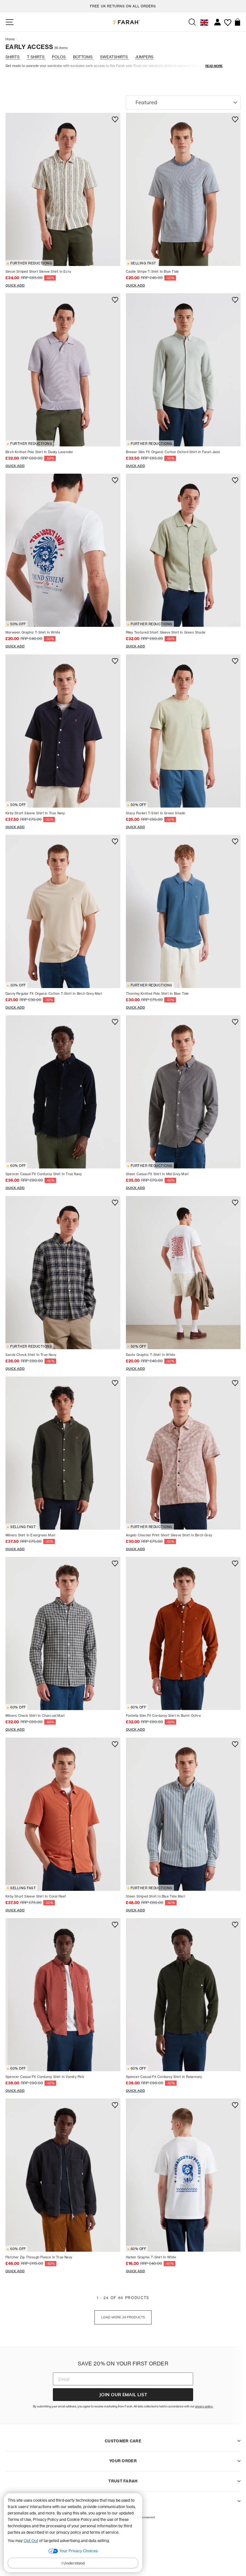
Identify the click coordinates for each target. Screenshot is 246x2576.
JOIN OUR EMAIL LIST (123, 2395)
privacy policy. (204, 2406)
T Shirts (36, 57)
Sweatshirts (114, 57)
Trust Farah (123, 2481)
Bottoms (83, 57)
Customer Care (123, 2441)
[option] (123, 5)
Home (10, 39)
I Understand (73, 2563)
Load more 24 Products (123, 2317)
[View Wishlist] (228, 20)
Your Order (123, 2461)
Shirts (13, 57)
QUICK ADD (15, 285)
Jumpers (144, 57)
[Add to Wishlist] (114, 120)
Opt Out (31, 2541)
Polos (59, 57)
